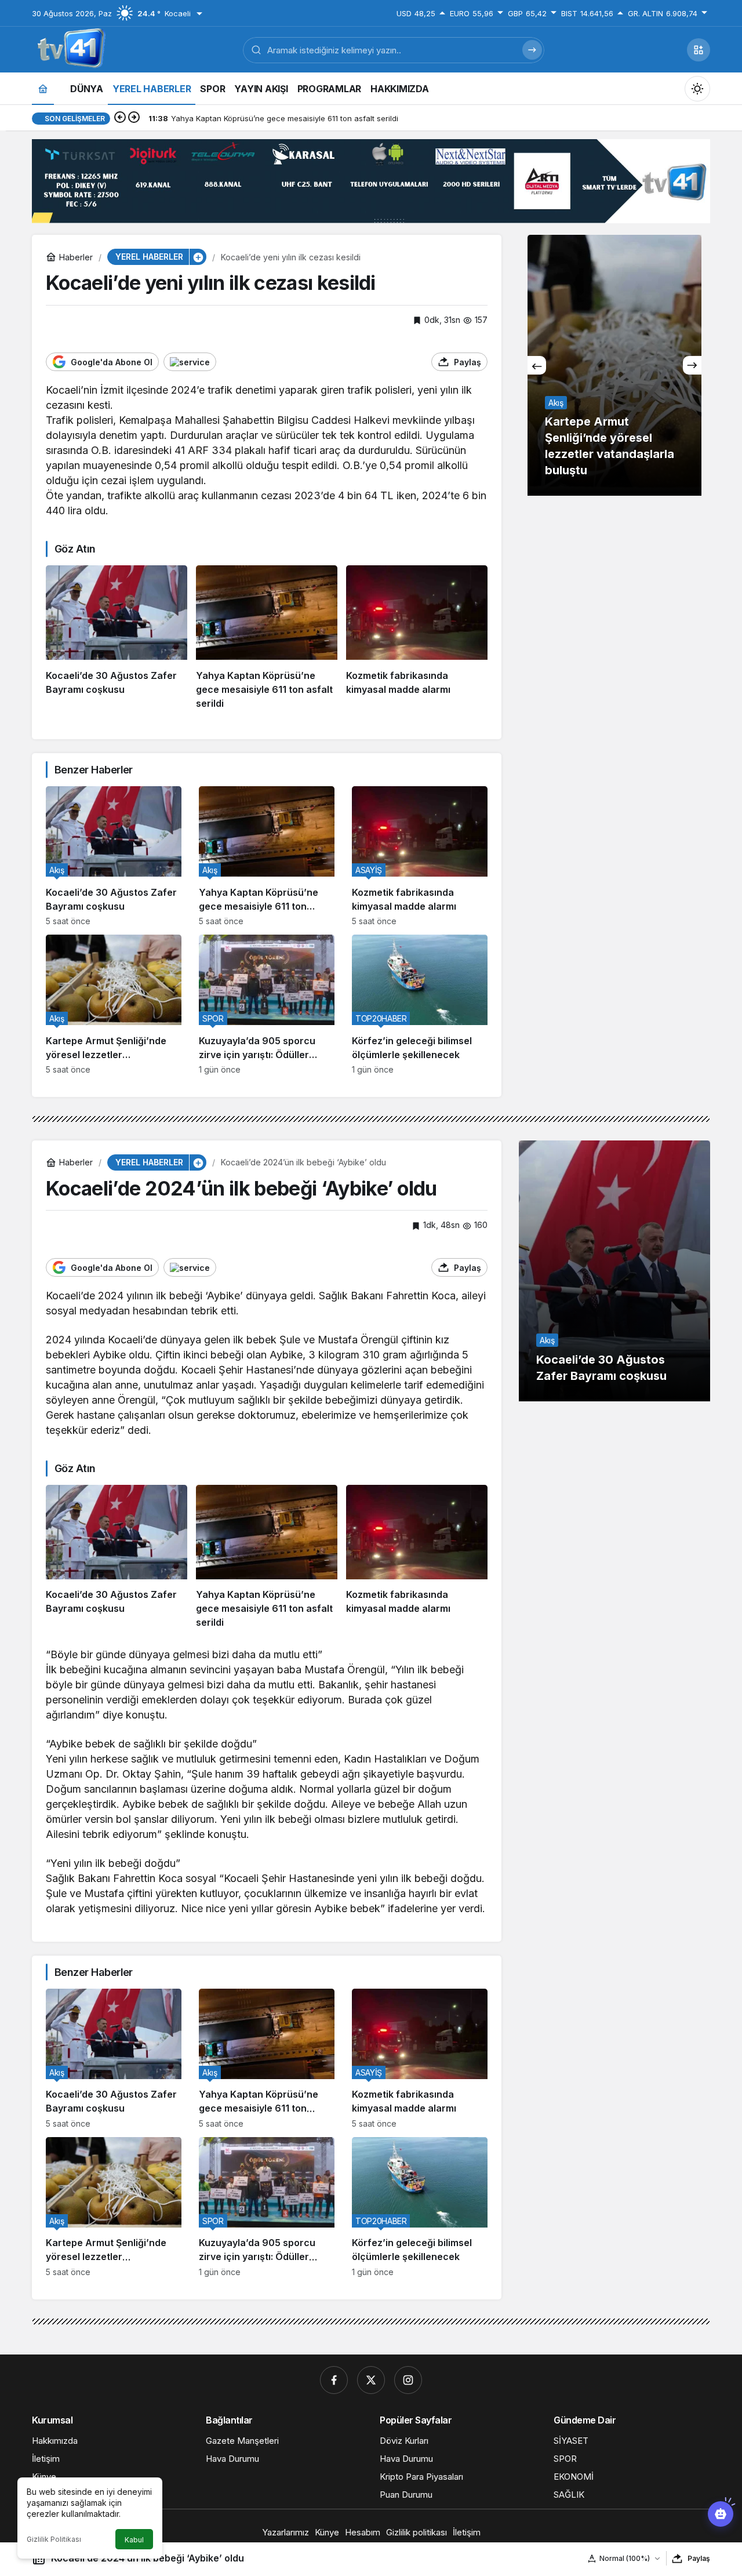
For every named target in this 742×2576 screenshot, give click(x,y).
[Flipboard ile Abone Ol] (190, 362)
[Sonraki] (134, 118)
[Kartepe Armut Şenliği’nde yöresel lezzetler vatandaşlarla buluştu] (114, 1004)
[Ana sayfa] (43, 88)
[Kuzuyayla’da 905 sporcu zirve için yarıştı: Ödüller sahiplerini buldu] (267, 1004)
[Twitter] (371, 2380)
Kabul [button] (134, 2540)
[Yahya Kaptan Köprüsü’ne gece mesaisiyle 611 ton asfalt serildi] (267, 638)
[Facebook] (334, 2380)
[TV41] (69, 49)
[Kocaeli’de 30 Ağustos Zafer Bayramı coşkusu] (117, 638)
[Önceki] (120, 118)
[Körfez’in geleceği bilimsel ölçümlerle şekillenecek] (420, 1004)
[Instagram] (408, 2380)
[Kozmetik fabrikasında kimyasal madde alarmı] (417, 638)
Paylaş (699, 2558)
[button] (699, 50)
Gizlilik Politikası (54, 2539)
